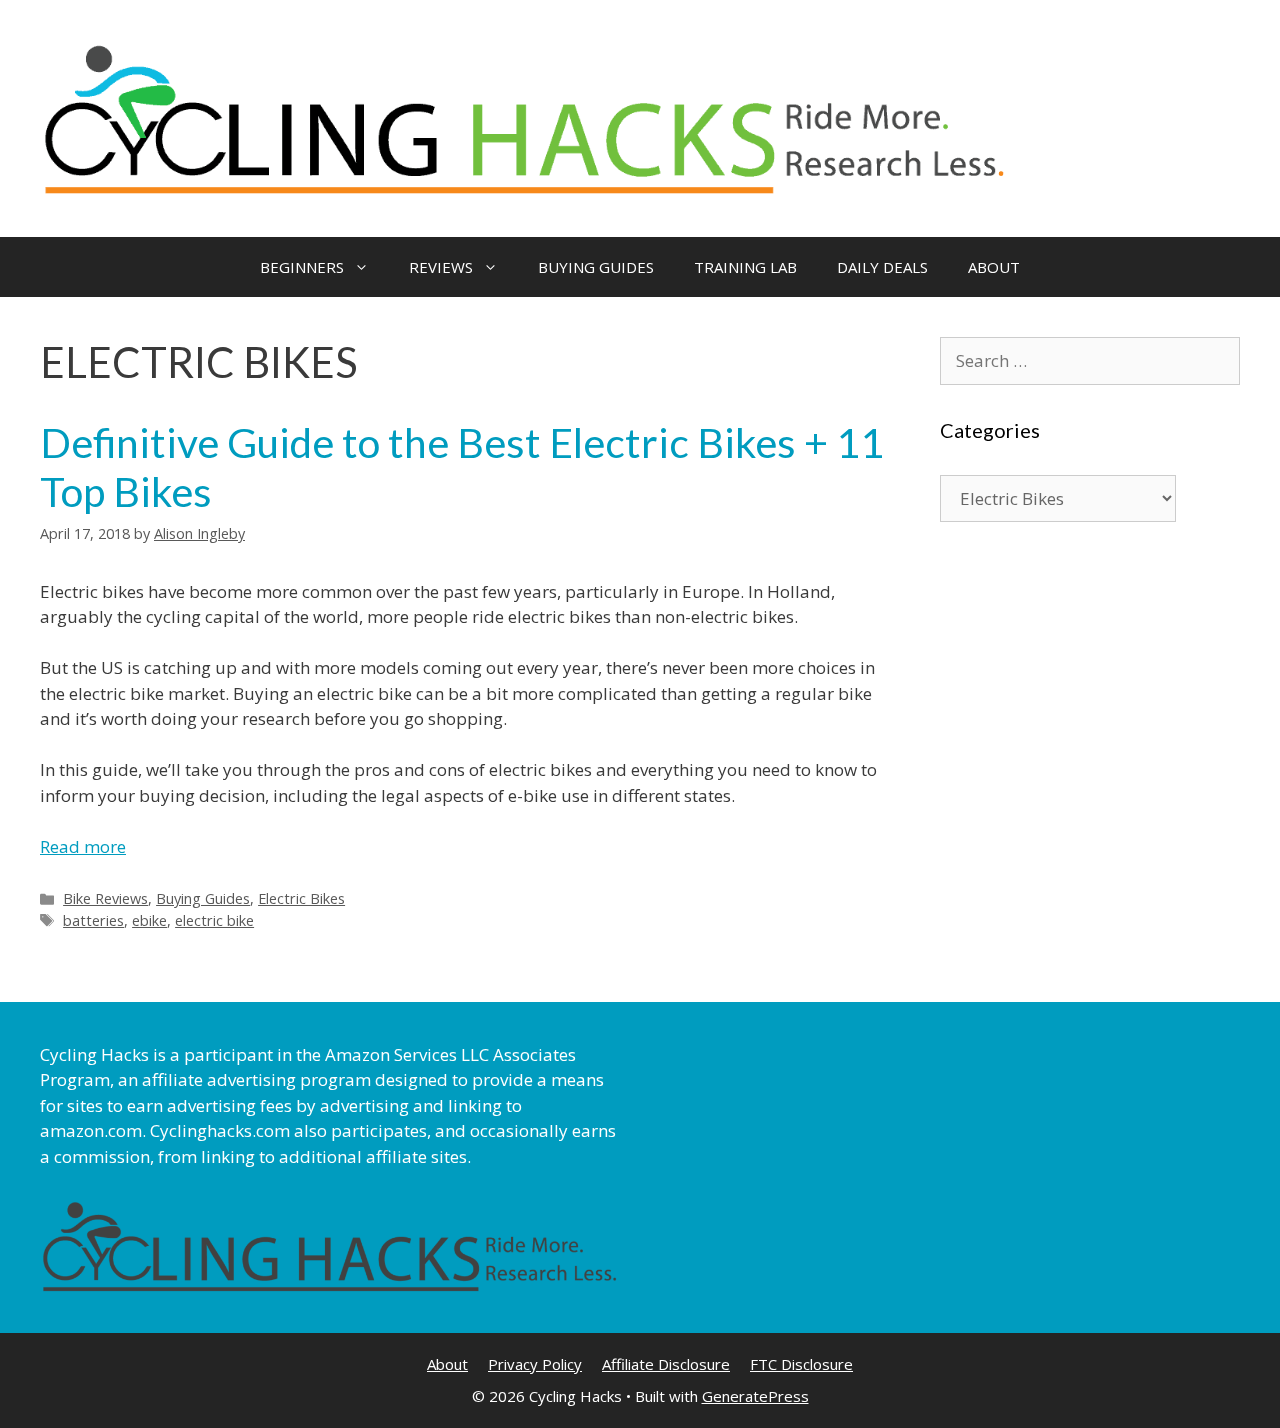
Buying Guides (203, 898)
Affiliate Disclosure (666, 1364)
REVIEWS (441, 267)
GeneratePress (755, 1396)
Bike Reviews (105, 898)
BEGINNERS (302, 267)
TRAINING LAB (745, 267)
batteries (93, 920)
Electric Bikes (301, 898)
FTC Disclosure (801, 1364)
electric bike (214, 920)
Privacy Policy (535, 1364)
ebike (149, 920)
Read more (83, 846)
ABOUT (994, 267)
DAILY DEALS (882, 267)
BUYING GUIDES (596, 267)
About (447, 1364)
